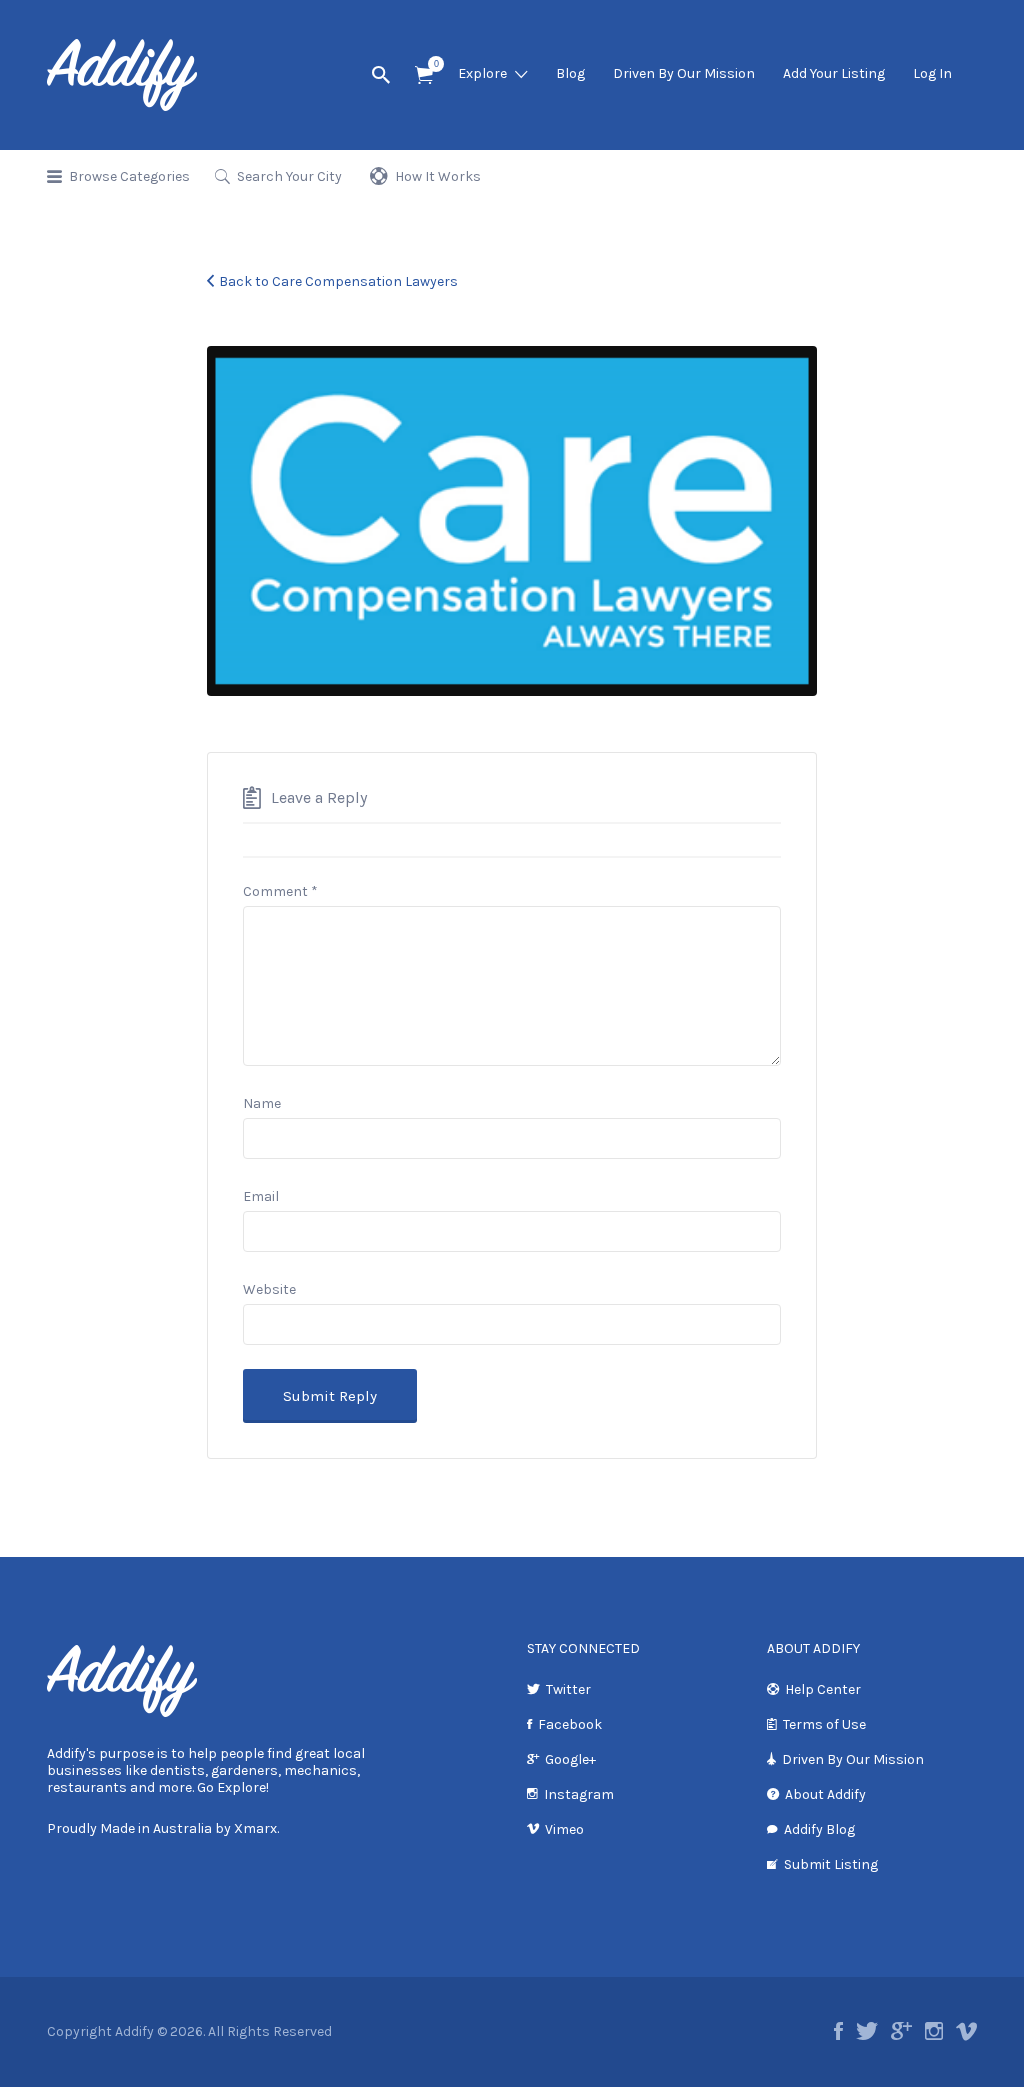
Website (269, 1289)
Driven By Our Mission (684, 73)
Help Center (823, 1689)
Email (261, 1196)
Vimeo (564, 1829)
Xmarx (255, 1828)
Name (262, 1103)
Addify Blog (819, 1829)
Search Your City (289, 176)
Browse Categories (129, 176)
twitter (867, 2031)
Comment (280, 891)
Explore (482, 73)
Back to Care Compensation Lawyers (338, 281)
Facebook (570, 1724)
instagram (934, 2031)
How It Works (438, 176)
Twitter (568, 1689)
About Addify (825, 1794)
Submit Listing (831, 1864)
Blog (570, 73)
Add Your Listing (834, 73)
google (901, 2031)
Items (424, 75)
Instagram (579, 1794)
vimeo (966, 2031)
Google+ (570, 1759)
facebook (838, 2031)
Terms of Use (824, 1724)
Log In (932, 73)
